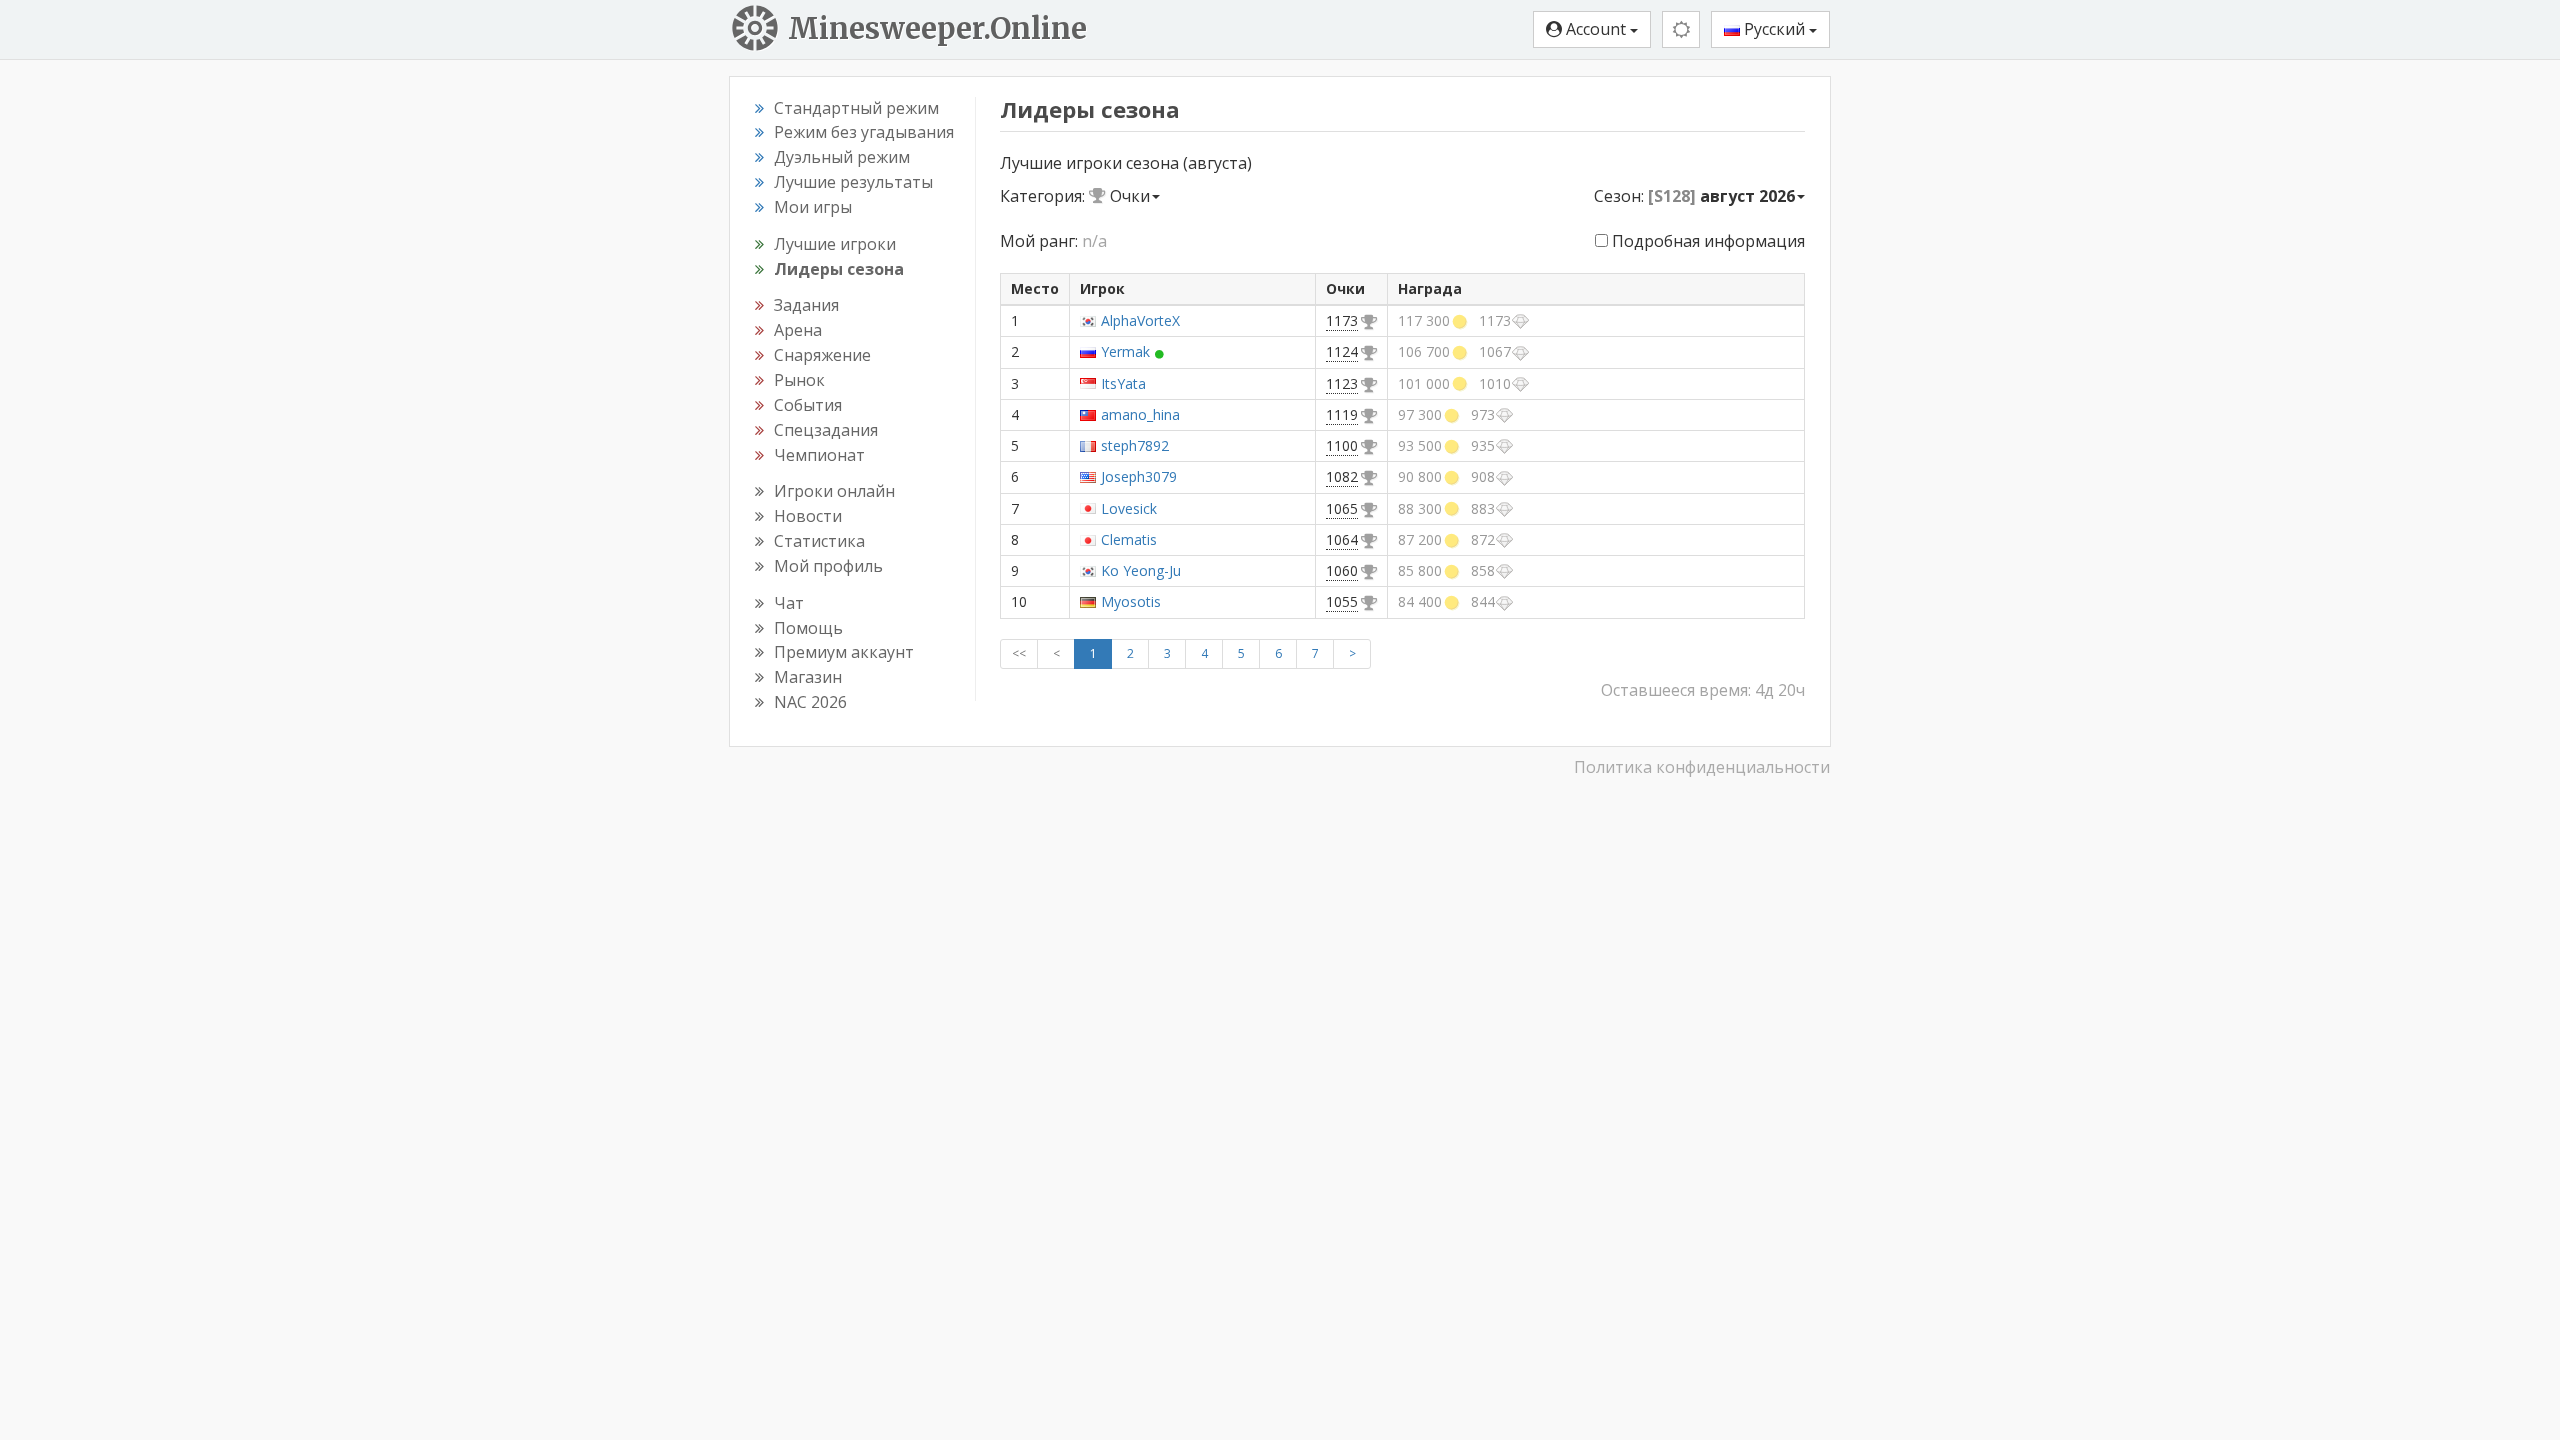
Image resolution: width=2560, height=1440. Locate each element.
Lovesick (1129, 508)
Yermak (1125, 351)
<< (1019, 653)
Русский (1774, 29)
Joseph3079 (1139, 476)
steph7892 (1135, 445)
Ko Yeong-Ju (1141, 570)
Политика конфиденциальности (1702, 767)
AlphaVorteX (1140, 320)
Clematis (1129, 539)
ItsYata (1123, 383)
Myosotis (1131, 601)
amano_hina (1140, 414)
